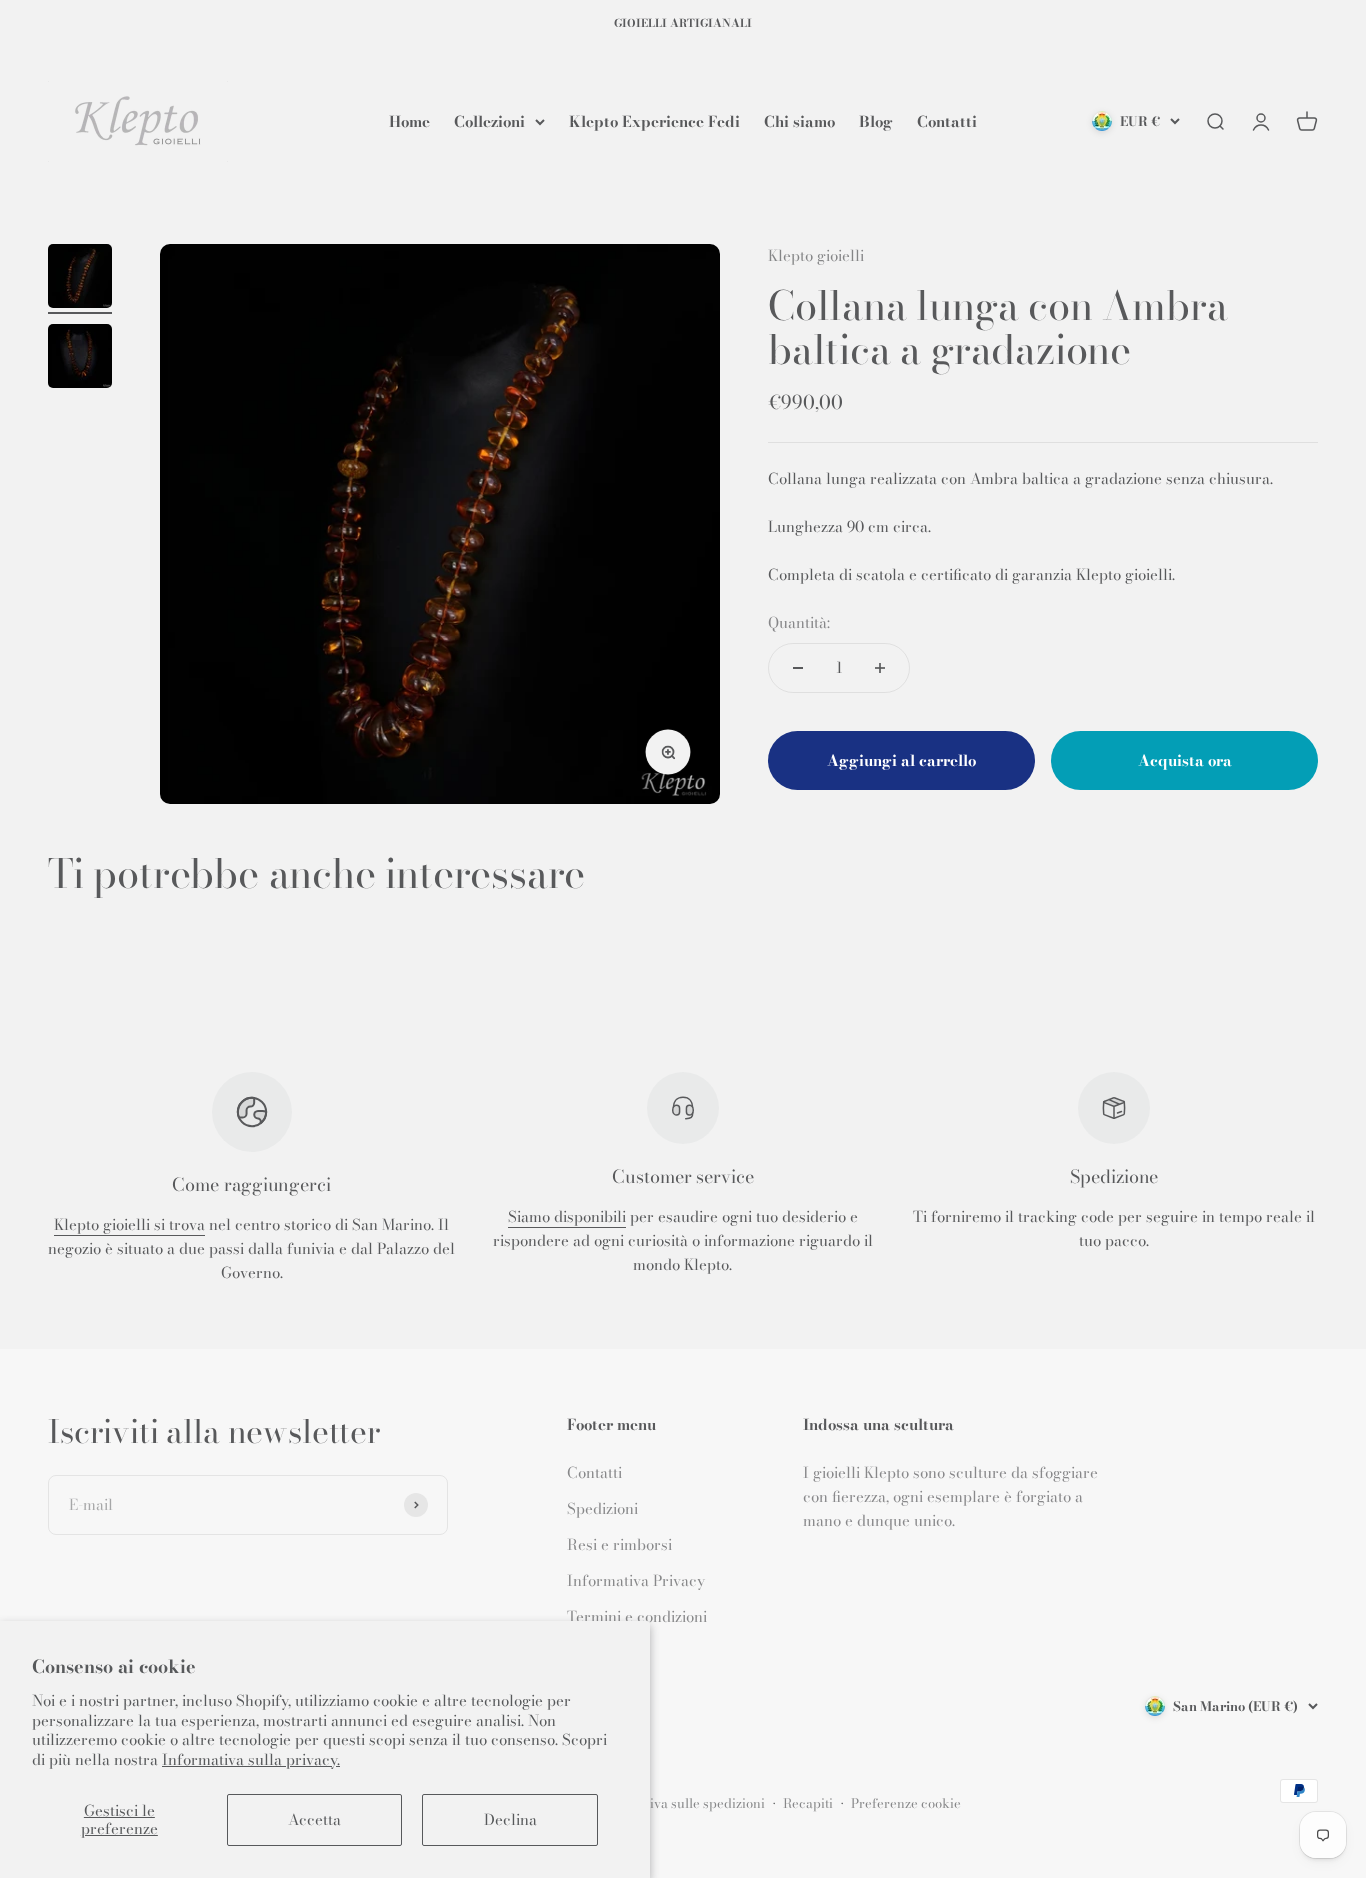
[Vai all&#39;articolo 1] (80, 279)
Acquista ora (1185, 759)
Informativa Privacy (636, 1580)
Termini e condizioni (637, 1616)
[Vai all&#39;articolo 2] (80, 359)
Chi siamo (799, 120)
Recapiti (808, 1803)
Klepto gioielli (816, 255)
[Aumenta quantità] (880, 668)
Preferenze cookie (906, 1803)
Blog (876, 120)
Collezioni (489, 120)
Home (409, 120)
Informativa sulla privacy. (251, 1759)
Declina (510, 1819)
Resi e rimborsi (619, 1544)
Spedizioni (602, 1508)
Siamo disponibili (567, 1216)
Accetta (314, 1819)
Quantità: (799, 622)
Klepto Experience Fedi (654, 120)
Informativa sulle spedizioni (681, 1803)
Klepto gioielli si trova (129, 1224)
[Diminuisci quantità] (798, 668)
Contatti (947, 120)
